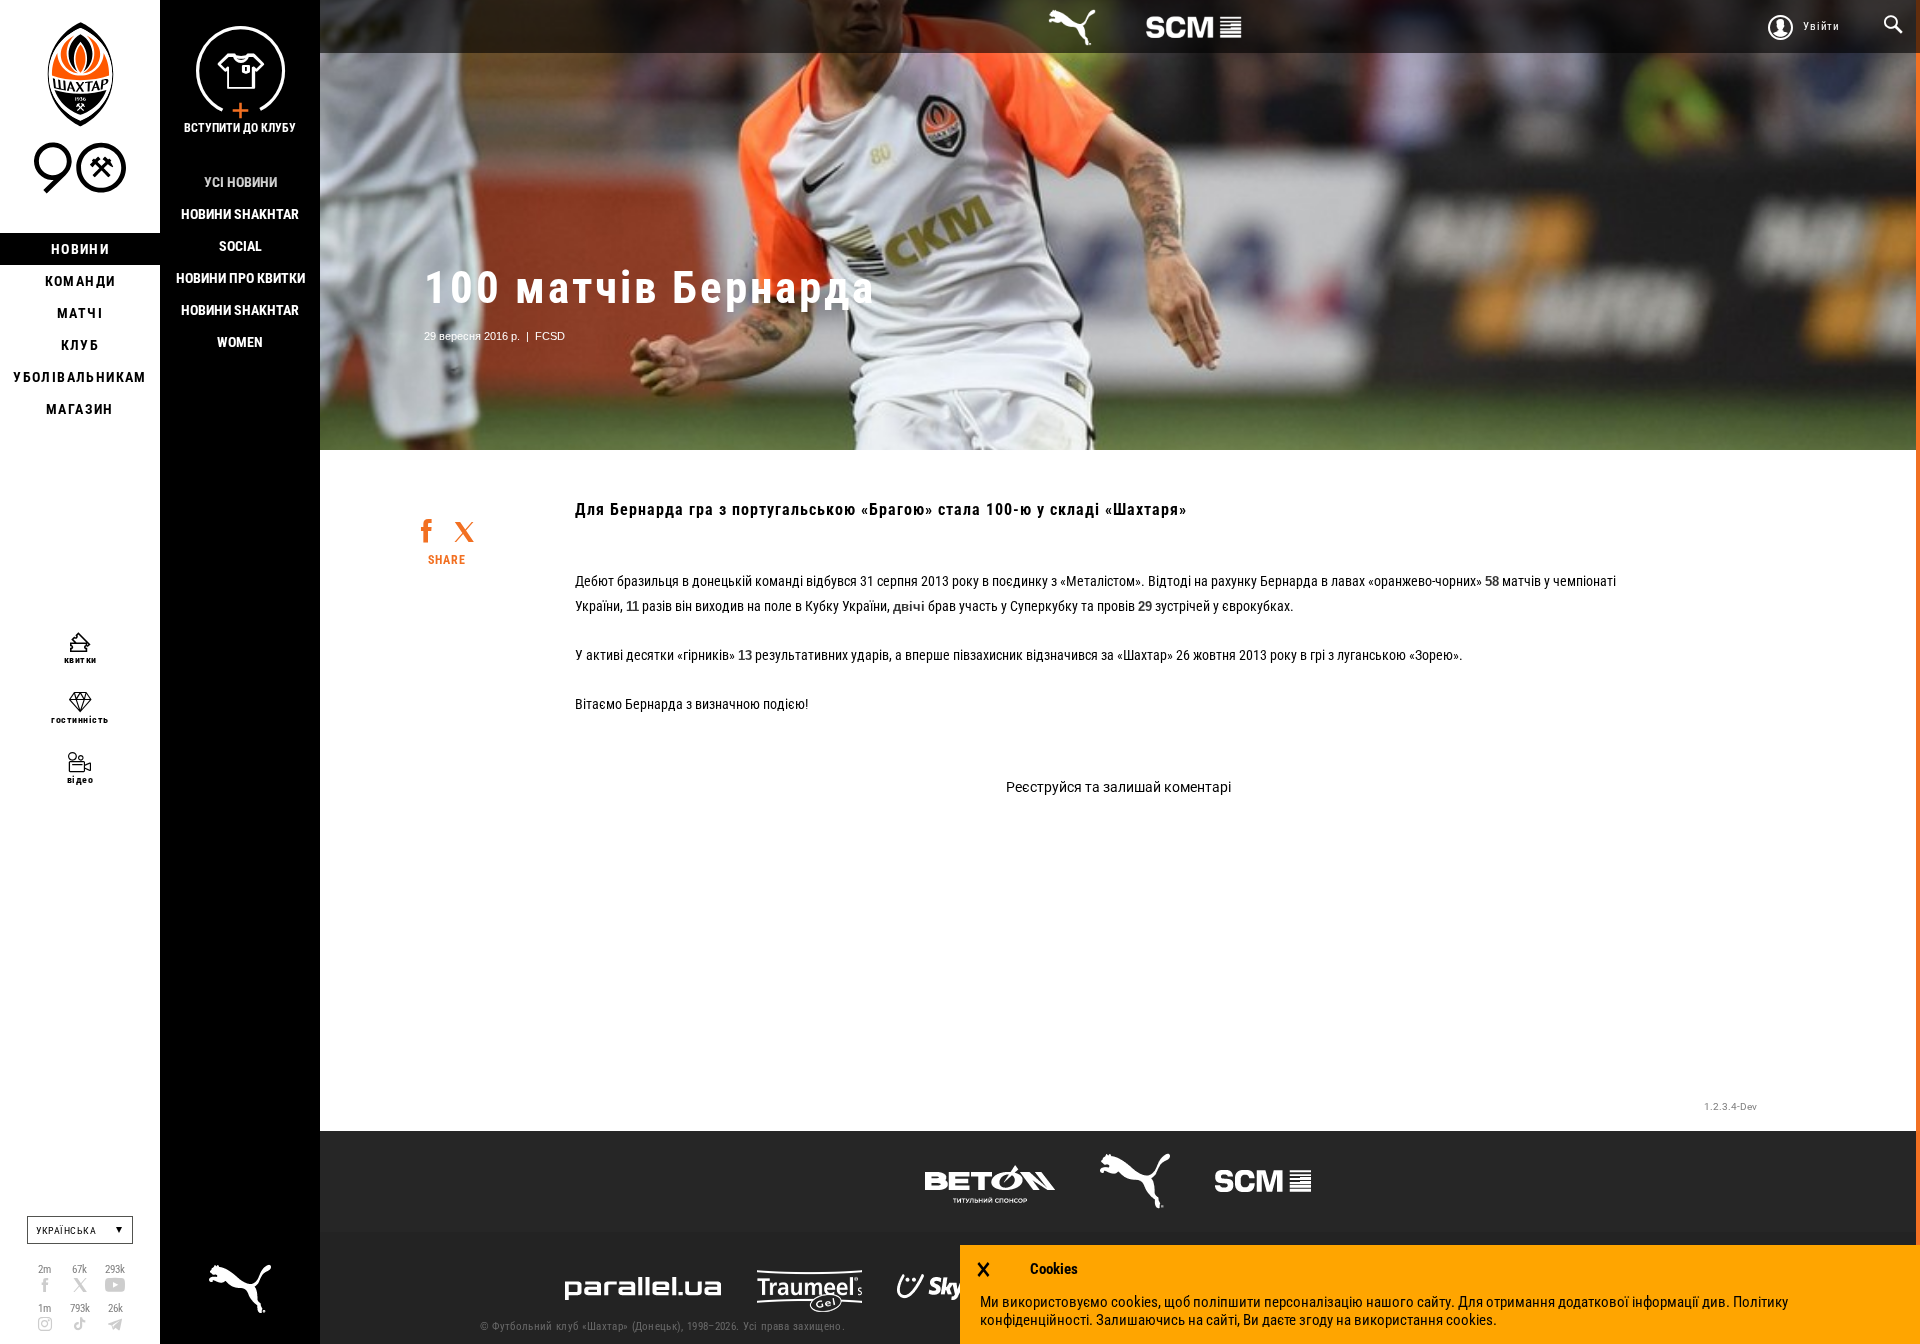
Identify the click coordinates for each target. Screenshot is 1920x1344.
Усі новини (240, 182)
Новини (80, 249)
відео (80, 779)
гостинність (80, 719)
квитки (80, 659)
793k (80, 1308)
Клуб (80, 345)
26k (115, 1308)
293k (115, 1269)
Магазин (80, 409)
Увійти (1821, 26)
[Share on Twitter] (464, 523)
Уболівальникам (80, 377)
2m (44, 1269)
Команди (80, 281)
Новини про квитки (240, 278)
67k (79, 1269)
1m (44, 1308)
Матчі (80, 313)
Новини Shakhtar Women (240, 326)
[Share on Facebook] (426, 521)
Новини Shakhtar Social (240, 230)
